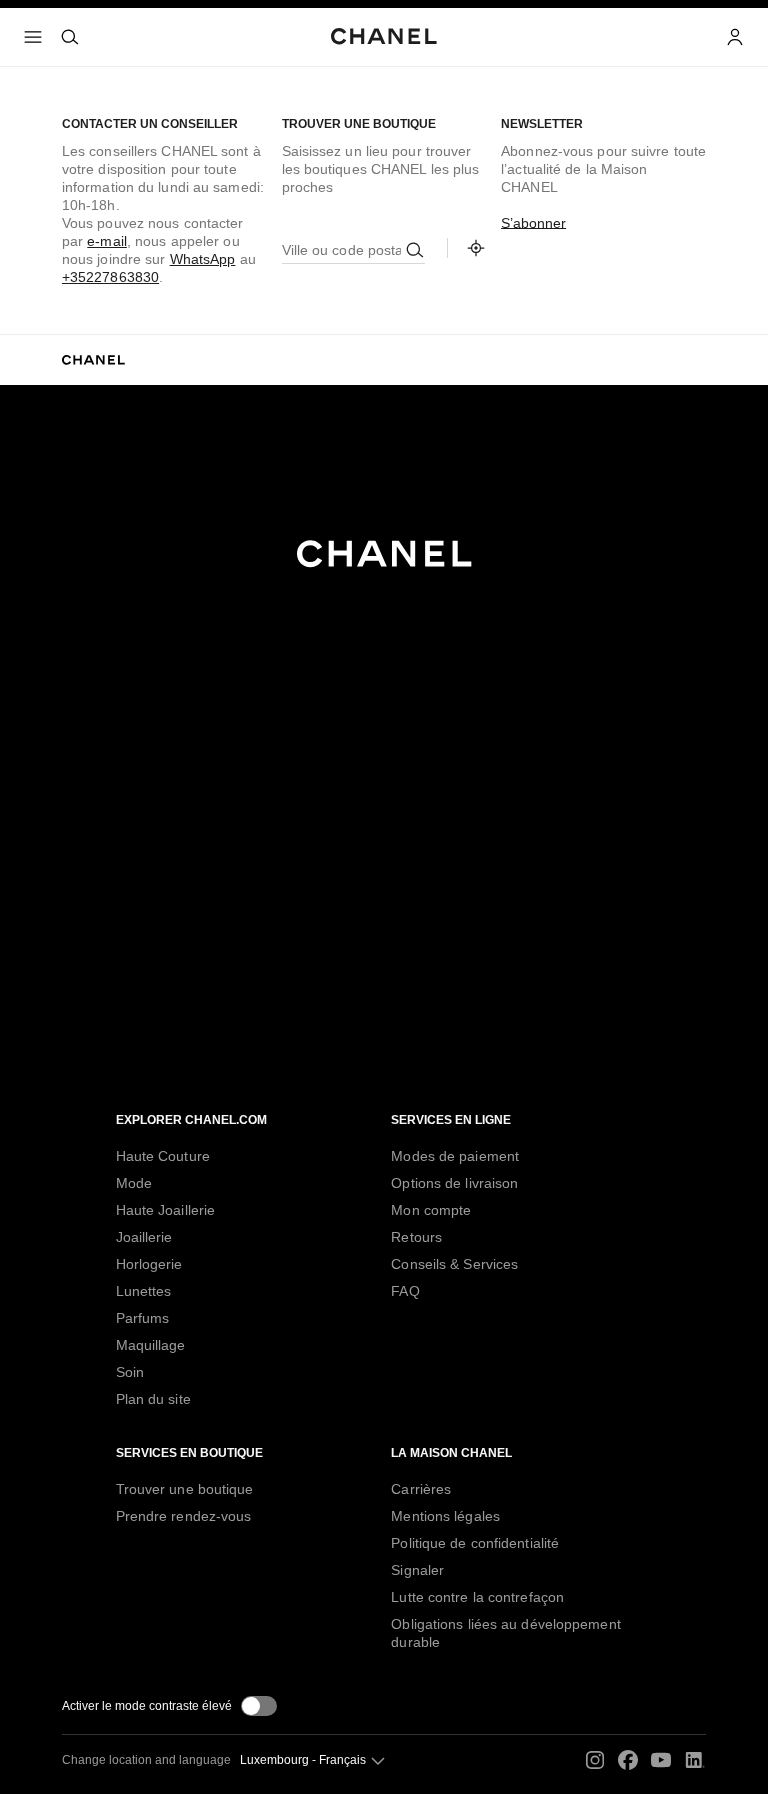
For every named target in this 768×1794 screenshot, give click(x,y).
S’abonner (533, 223)
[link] (476, 248)
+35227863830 (110, 277)
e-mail (107, 241)
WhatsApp (203, 259)
